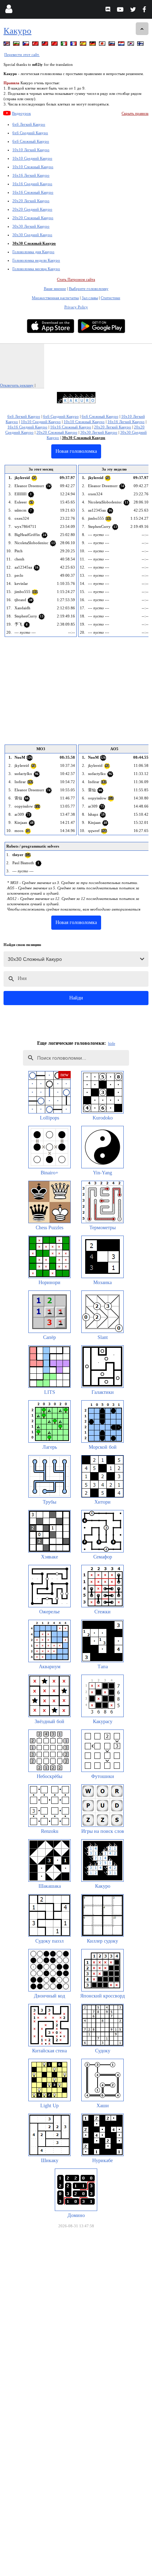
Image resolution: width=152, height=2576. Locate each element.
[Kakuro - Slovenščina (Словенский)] (112, 45)
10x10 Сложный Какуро (33, 167)
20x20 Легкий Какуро (31, 201)
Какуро (17, 31)
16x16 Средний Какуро (32, 184)
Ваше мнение (55, 289)
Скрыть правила (135, 113)
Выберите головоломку (89, 289)
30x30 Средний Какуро (32, 235)
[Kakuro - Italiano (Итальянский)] (65, 45)
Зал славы (90, 298)
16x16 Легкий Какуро (31, 175)
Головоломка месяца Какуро (36, 269)
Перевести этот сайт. (22, 55)
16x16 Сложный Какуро (33, 192)
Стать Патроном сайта (76, 279)
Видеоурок (21, 113)
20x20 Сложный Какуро (33, 218)
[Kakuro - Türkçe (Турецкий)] (36, 45)
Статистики (110, 298)
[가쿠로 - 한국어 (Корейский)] (131, 45)
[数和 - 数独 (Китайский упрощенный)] (55, 45)
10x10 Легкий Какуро (31, 150)
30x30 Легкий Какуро (31, 226)
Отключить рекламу (17, 385)
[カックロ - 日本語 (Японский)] (103, 45)
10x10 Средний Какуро (32, 158)
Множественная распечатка (55, 298)
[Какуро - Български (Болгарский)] (17, 45)
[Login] (9, 10)
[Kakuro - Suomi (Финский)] (141, 45)
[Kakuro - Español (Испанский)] (84, 45)
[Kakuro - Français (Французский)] (74, 45)
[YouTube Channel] (121, 10)
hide (112, 1043)
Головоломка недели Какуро (36, 260)
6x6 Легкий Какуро (29, 124)
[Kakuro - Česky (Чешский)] (27, 45)
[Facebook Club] (146, 10)
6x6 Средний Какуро (30, 133)
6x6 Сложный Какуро (31, 141)
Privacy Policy (76, 307)
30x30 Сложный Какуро (34, 243)
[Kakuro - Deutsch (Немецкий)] (93, 45)
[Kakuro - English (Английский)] (7, 45)
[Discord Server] (109, 10)
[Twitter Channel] (133, 10)
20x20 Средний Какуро (32, 209)
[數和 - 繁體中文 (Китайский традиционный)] (46, 45)
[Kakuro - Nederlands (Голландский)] (122, 45)
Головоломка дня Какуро (33, 252)
